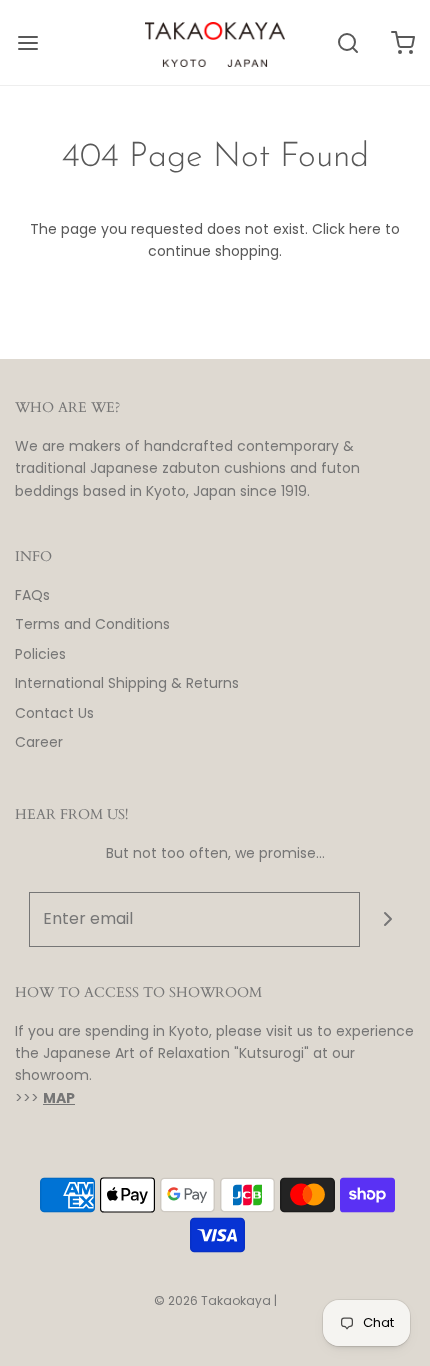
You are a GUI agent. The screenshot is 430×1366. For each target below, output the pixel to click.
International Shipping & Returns (127, 683)
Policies (40, 654)
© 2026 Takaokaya (212, 1300)
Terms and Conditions (92, 624)
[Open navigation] (27, 42)
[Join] (387, 919)
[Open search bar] (347, 42)
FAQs (32, 595)
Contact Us (54, 713)
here (365, 229)
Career (39, 742)
